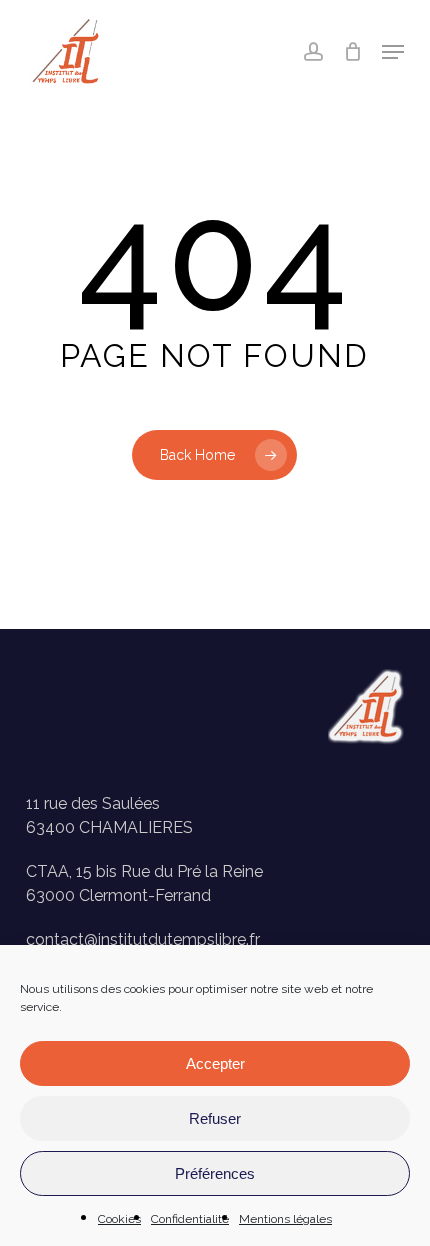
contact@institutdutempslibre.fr (143, 939)
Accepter (215, 1063)
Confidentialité (190, 1219)
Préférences (215, 1173)
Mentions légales (285, 1219)
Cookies (119, 1219)
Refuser (215, 1118)
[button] (393, 52)
